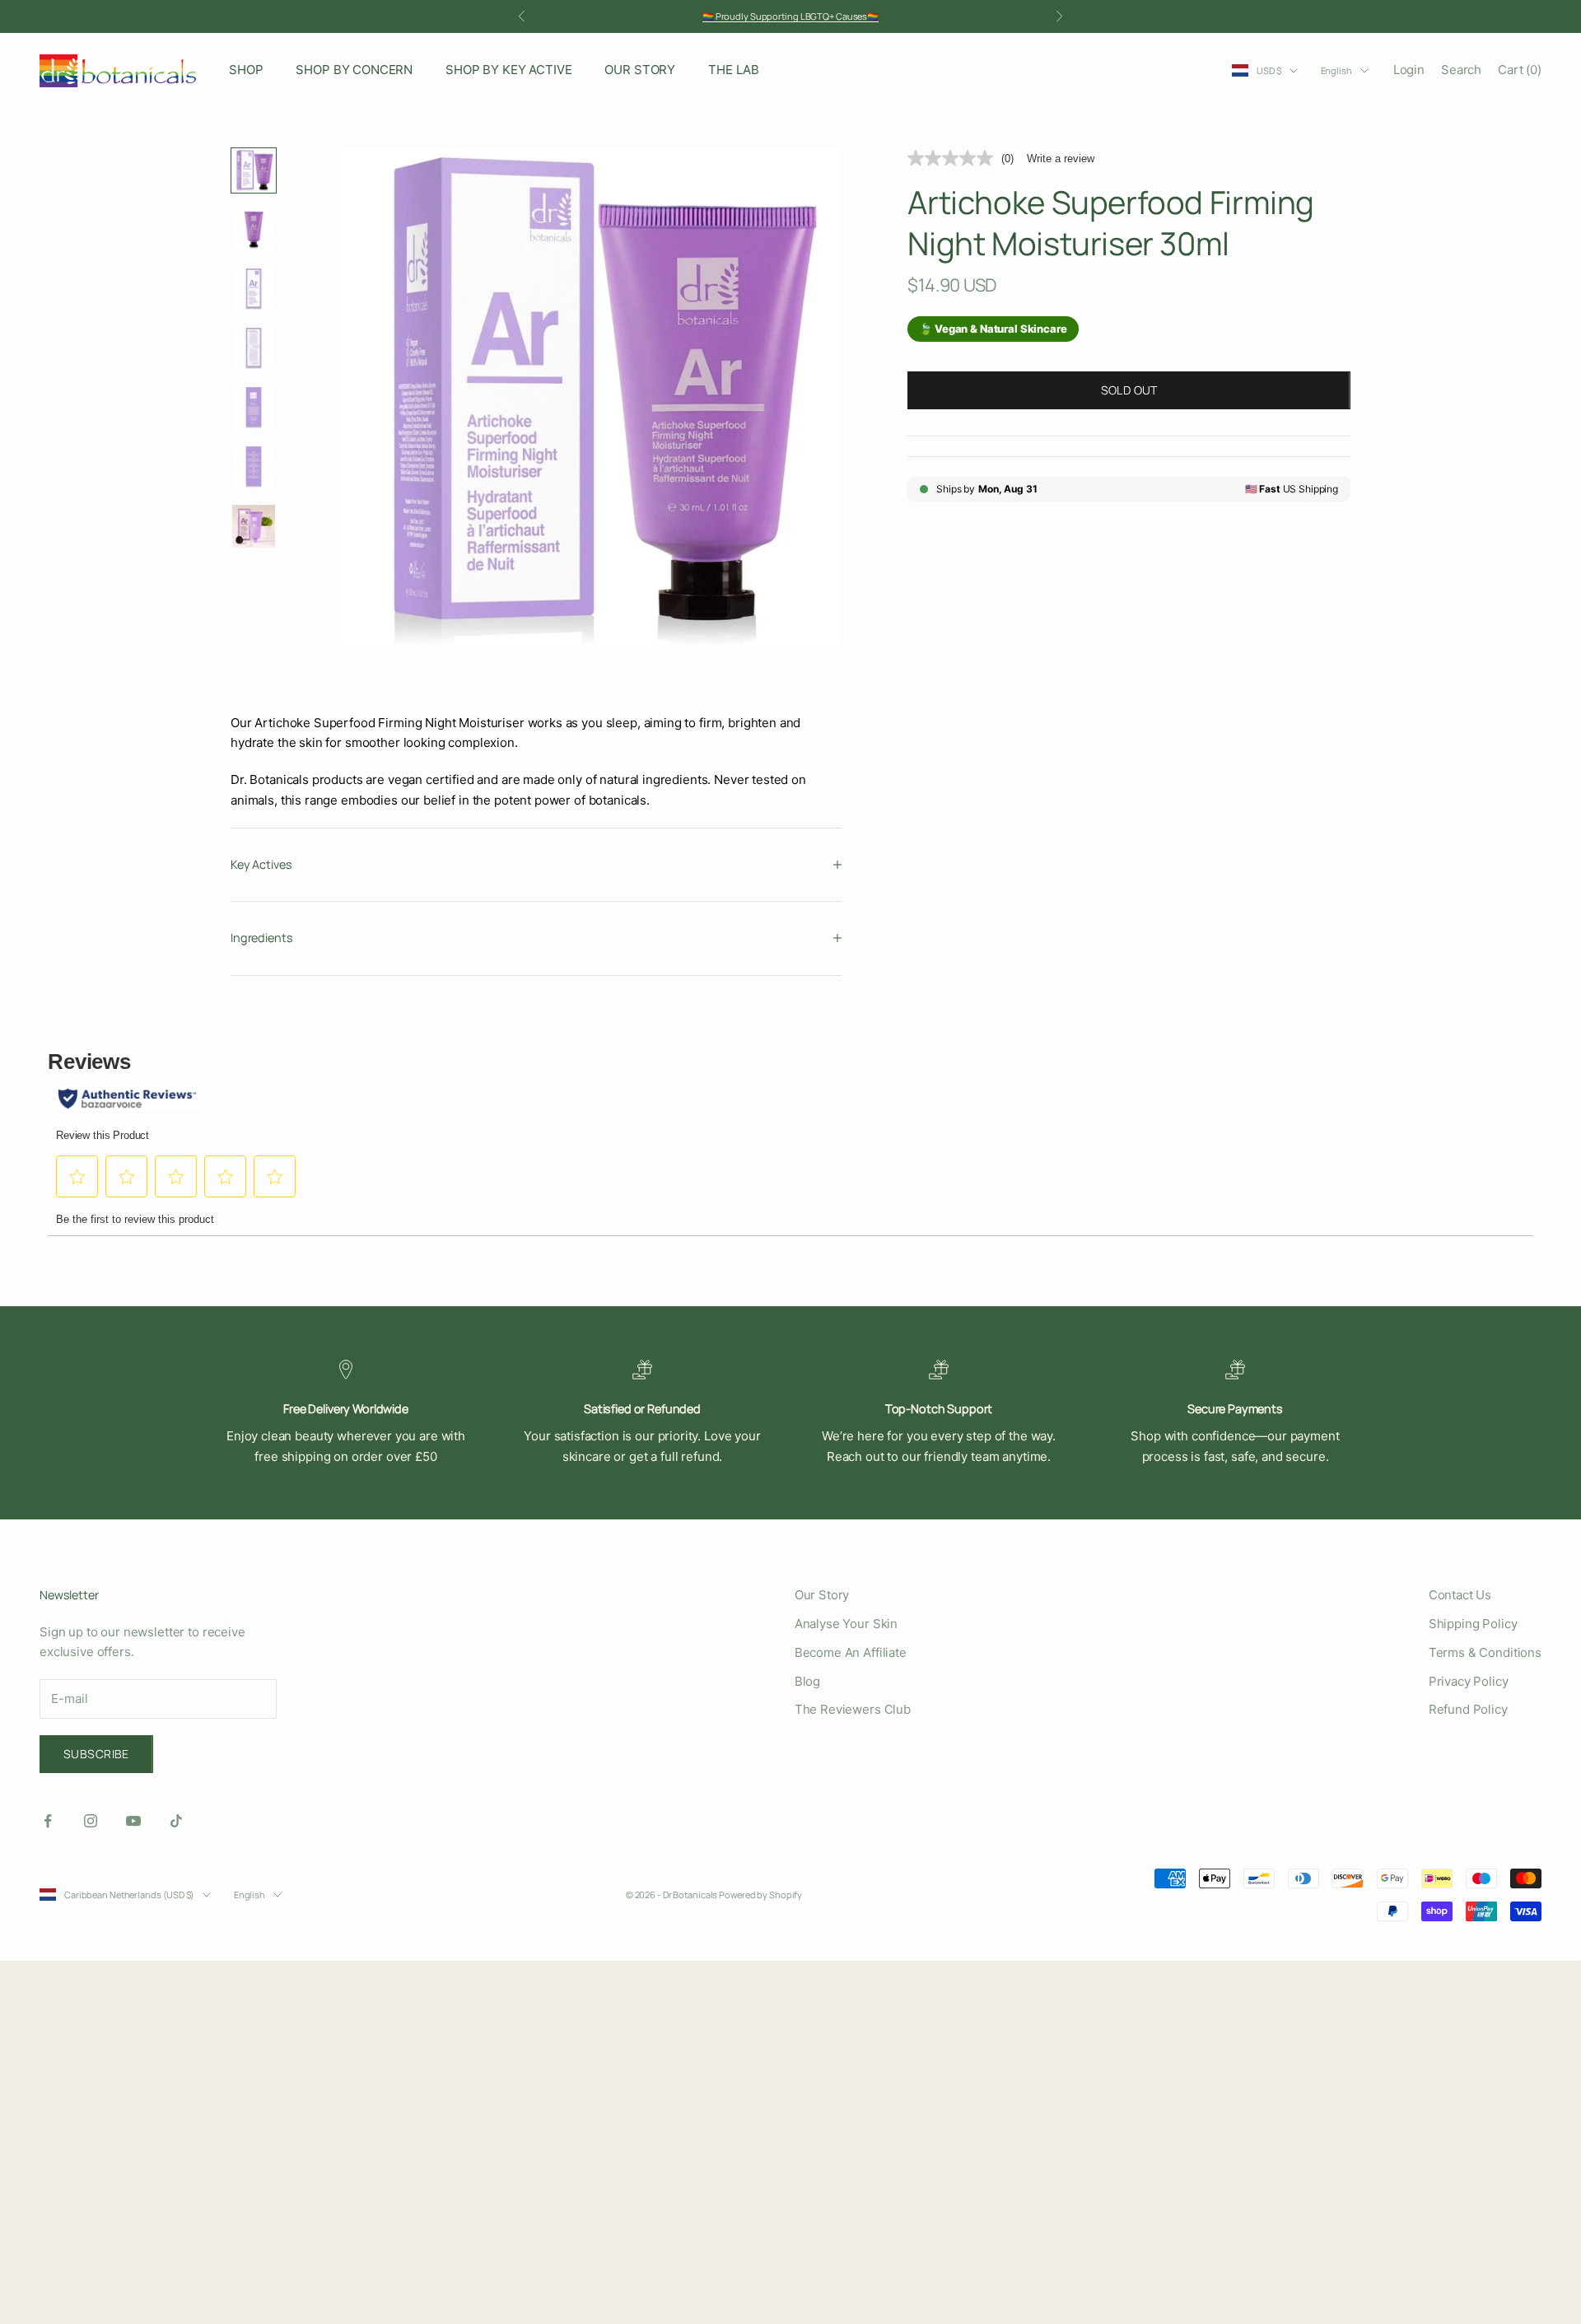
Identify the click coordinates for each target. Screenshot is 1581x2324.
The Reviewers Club (853, 1709)
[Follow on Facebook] (48, 1821)
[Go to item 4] (254, 348)
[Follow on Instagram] (91, 1821)
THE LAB (734, 70)
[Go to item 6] (254, 467)
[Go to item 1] (254, 170)
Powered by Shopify (760, 1895)
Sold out (1129, 390)
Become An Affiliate (851, 1652)
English (1336, 70)
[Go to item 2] (254, 230)
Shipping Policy (1473, 1624)
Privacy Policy (1469, 1681)
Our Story (822, 1595)
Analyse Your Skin (846, 1624)
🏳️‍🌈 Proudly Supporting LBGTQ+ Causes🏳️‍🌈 (790, 16)
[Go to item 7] (254, 526)
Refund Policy (1468, 1709)
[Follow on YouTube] (133, 1821)
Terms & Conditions (1485, 1652)
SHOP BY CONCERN (354, 70)
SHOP (246, 70)
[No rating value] (954, 158)
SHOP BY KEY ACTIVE (508, 70)
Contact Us (1460, 1595)
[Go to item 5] (254, 408)
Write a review (1061, 159)
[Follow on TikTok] (176, 1821)
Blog (807, 1681)
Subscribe (96, 1754)
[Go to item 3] (254, 289)
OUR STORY (640, 70)
